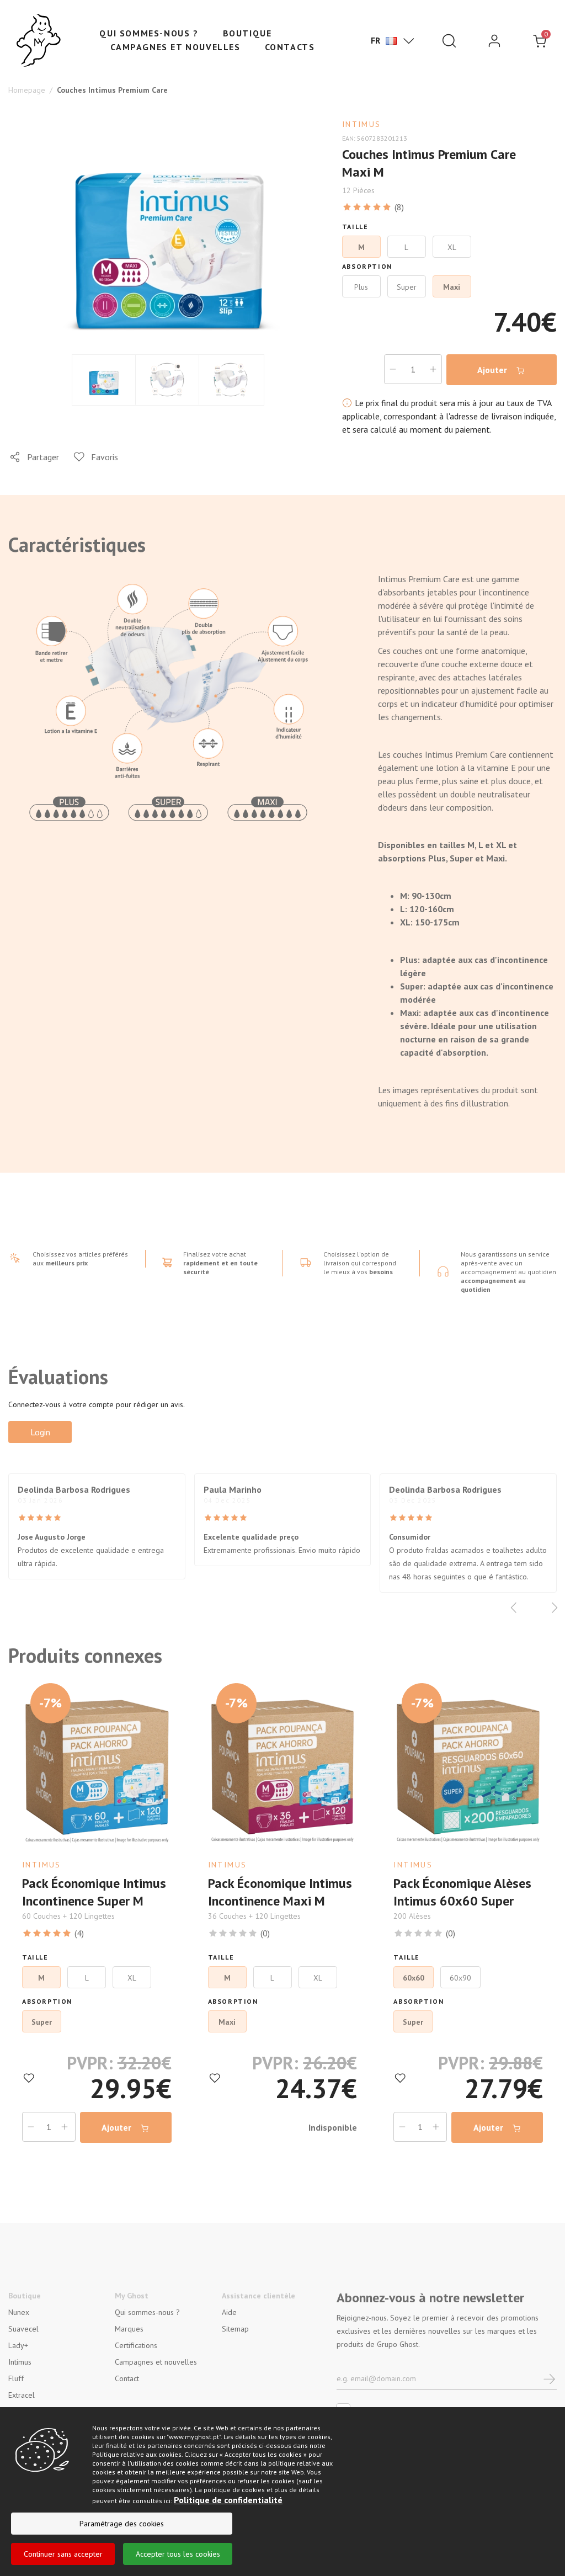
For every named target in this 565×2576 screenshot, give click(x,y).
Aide (229, 2312)
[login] (494, 41)
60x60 (414, 1978)
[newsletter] (550, 2378)
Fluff (16, 2378)
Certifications (136, 2345)
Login (40, 1432)
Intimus (20, 2362)
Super (42, 2022)
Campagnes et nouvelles (175, 47)
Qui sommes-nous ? (149, 33)
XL (132, 1978)
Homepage (27, 90)
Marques (129, 2329)
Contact (127, 2378)
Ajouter (493, 370)
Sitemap (235, 2329)
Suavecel (23, 2329)
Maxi (227, 2022)
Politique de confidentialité (228, 2500)
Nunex (19, 2312)
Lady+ (18, 2345)
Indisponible (333, 2127)
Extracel (22, 2395)
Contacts (290, 47)
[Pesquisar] (449, 41)
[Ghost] (39, 41)
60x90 (460, 1978)
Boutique (247, 33)
